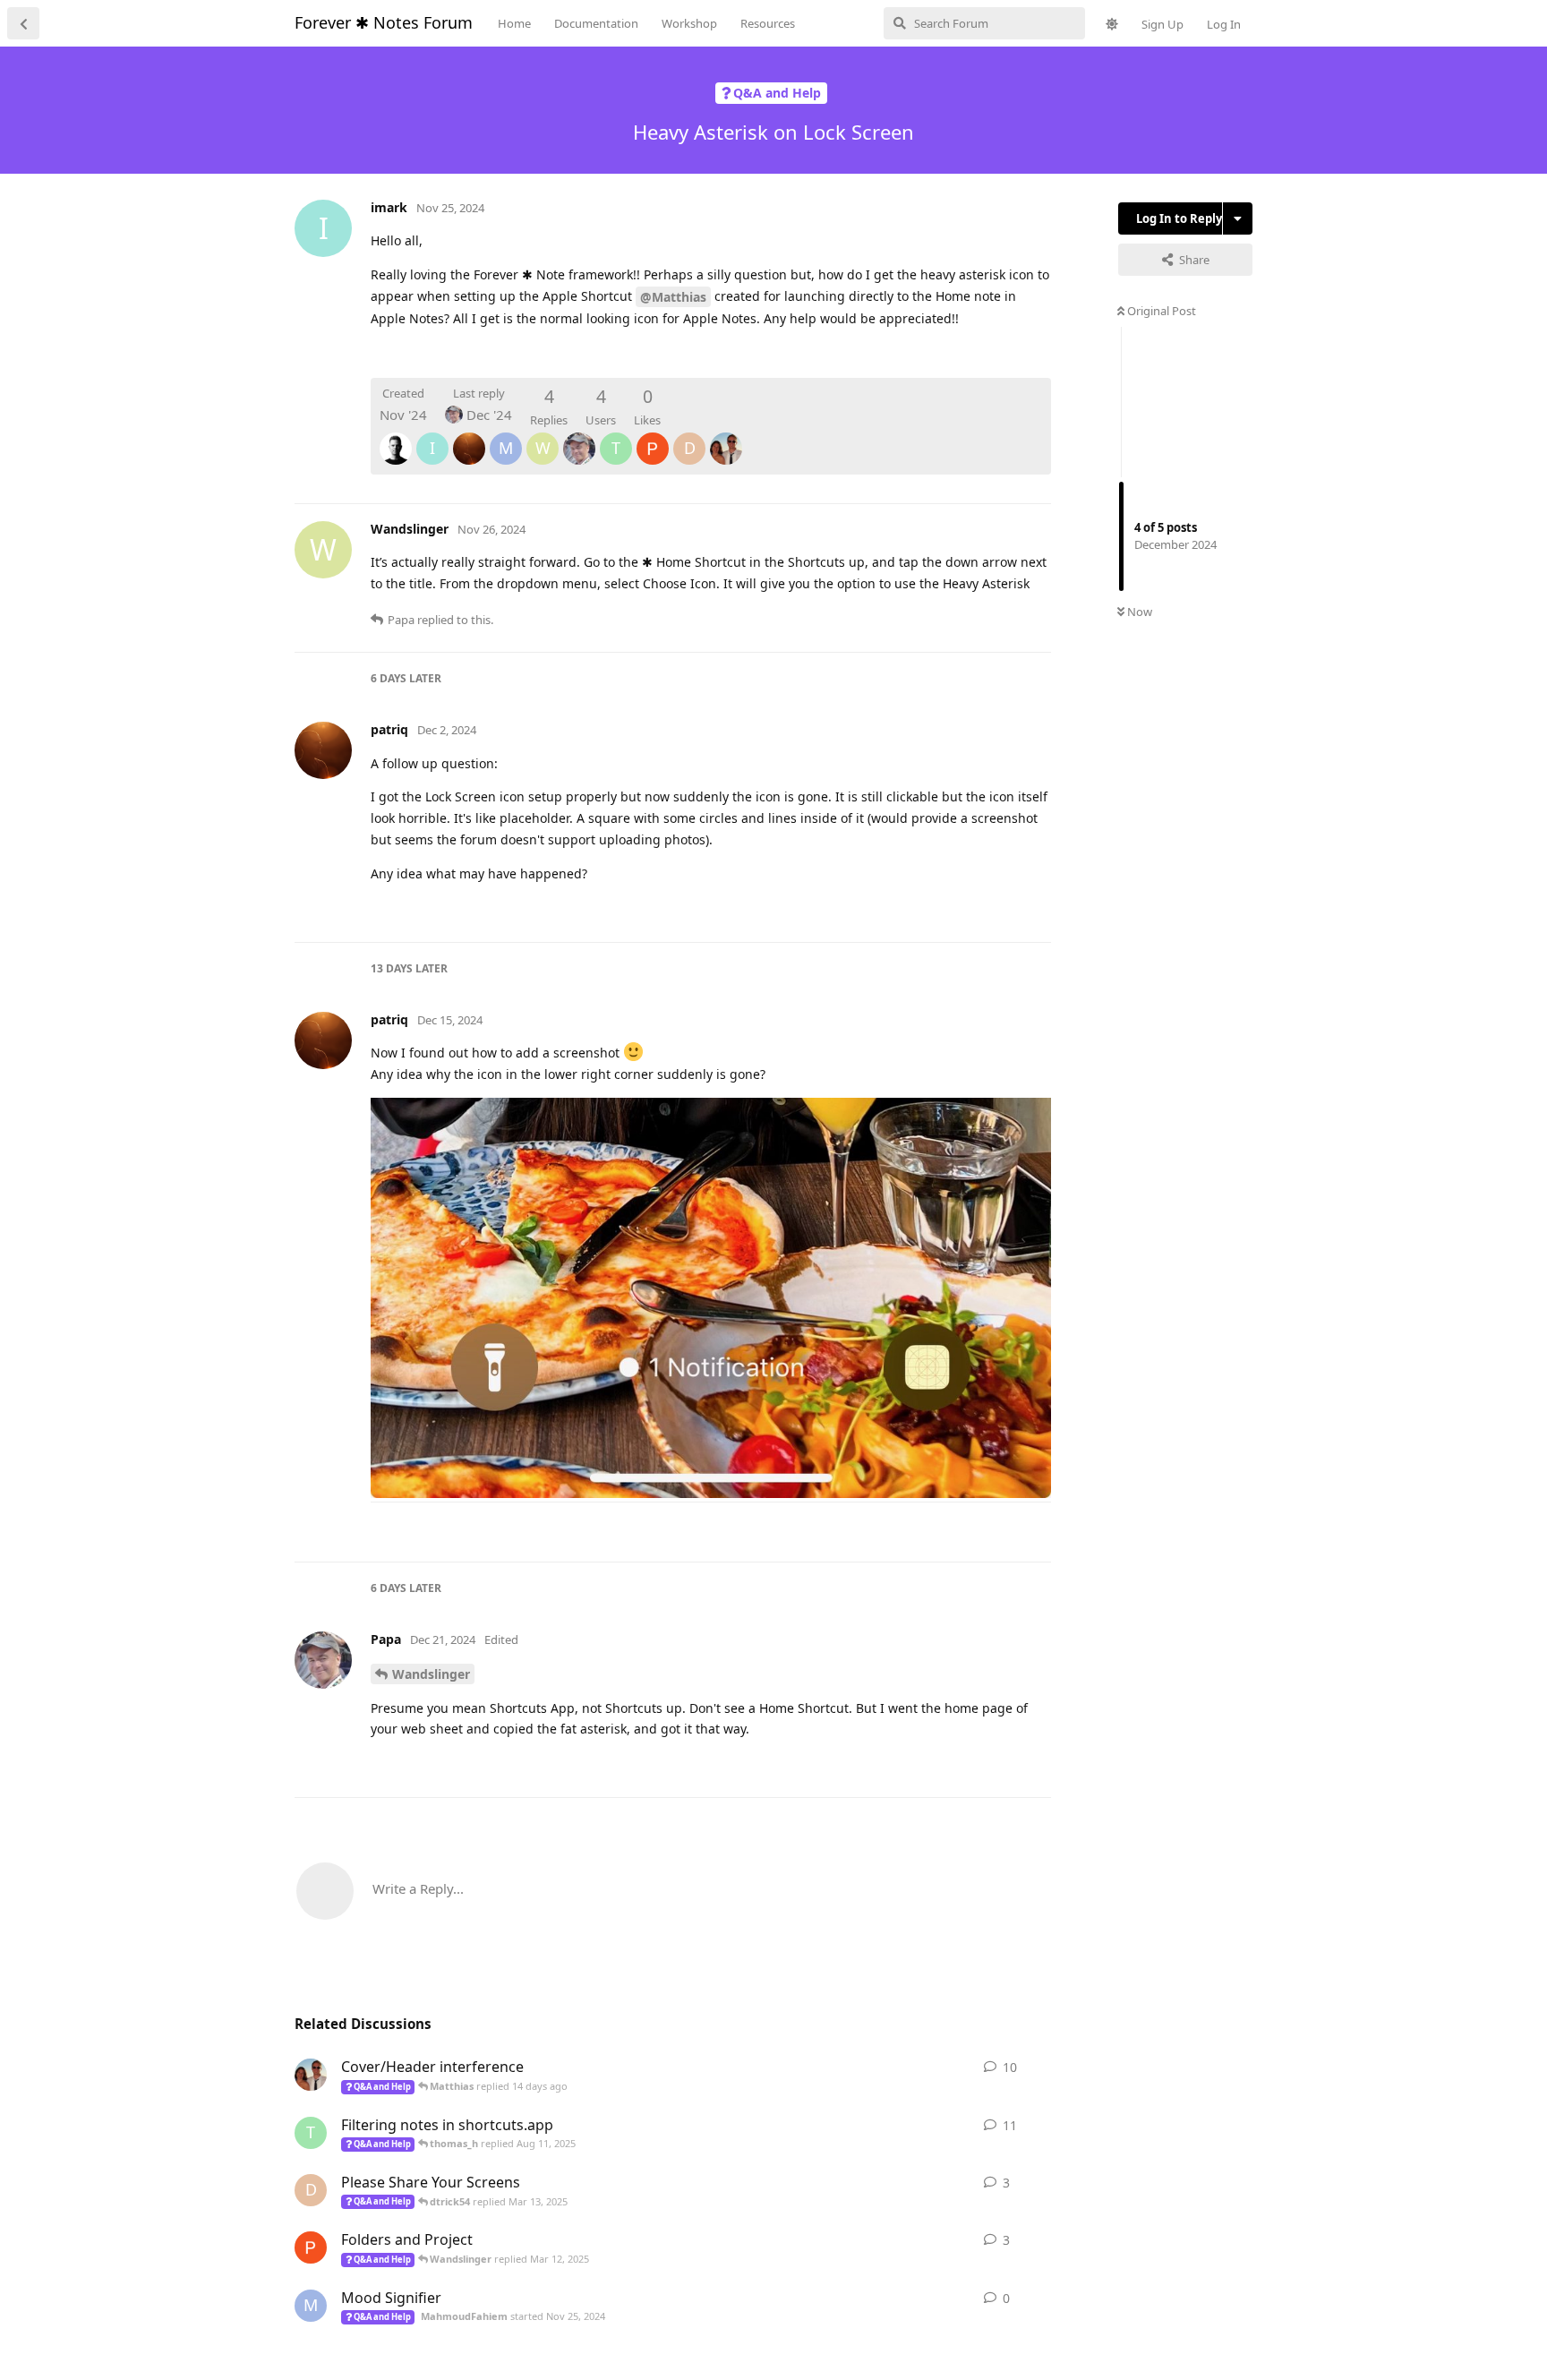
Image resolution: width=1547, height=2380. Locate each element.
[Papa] (579, 436)
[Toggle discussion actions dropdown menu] (1238, 218)
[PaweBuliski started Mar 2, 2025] (311, 2247)
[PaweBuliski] (653, 436)
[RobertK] (726, 436)
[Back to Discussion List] (23, 23)
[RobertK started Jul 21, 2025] (311, 2075)
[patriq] (469, 436)
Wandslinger (431, 1674)
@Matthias (673, 297)
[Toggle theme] (1112, 24)
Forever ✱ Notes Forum (384, 22)
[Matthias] (396, 436)
